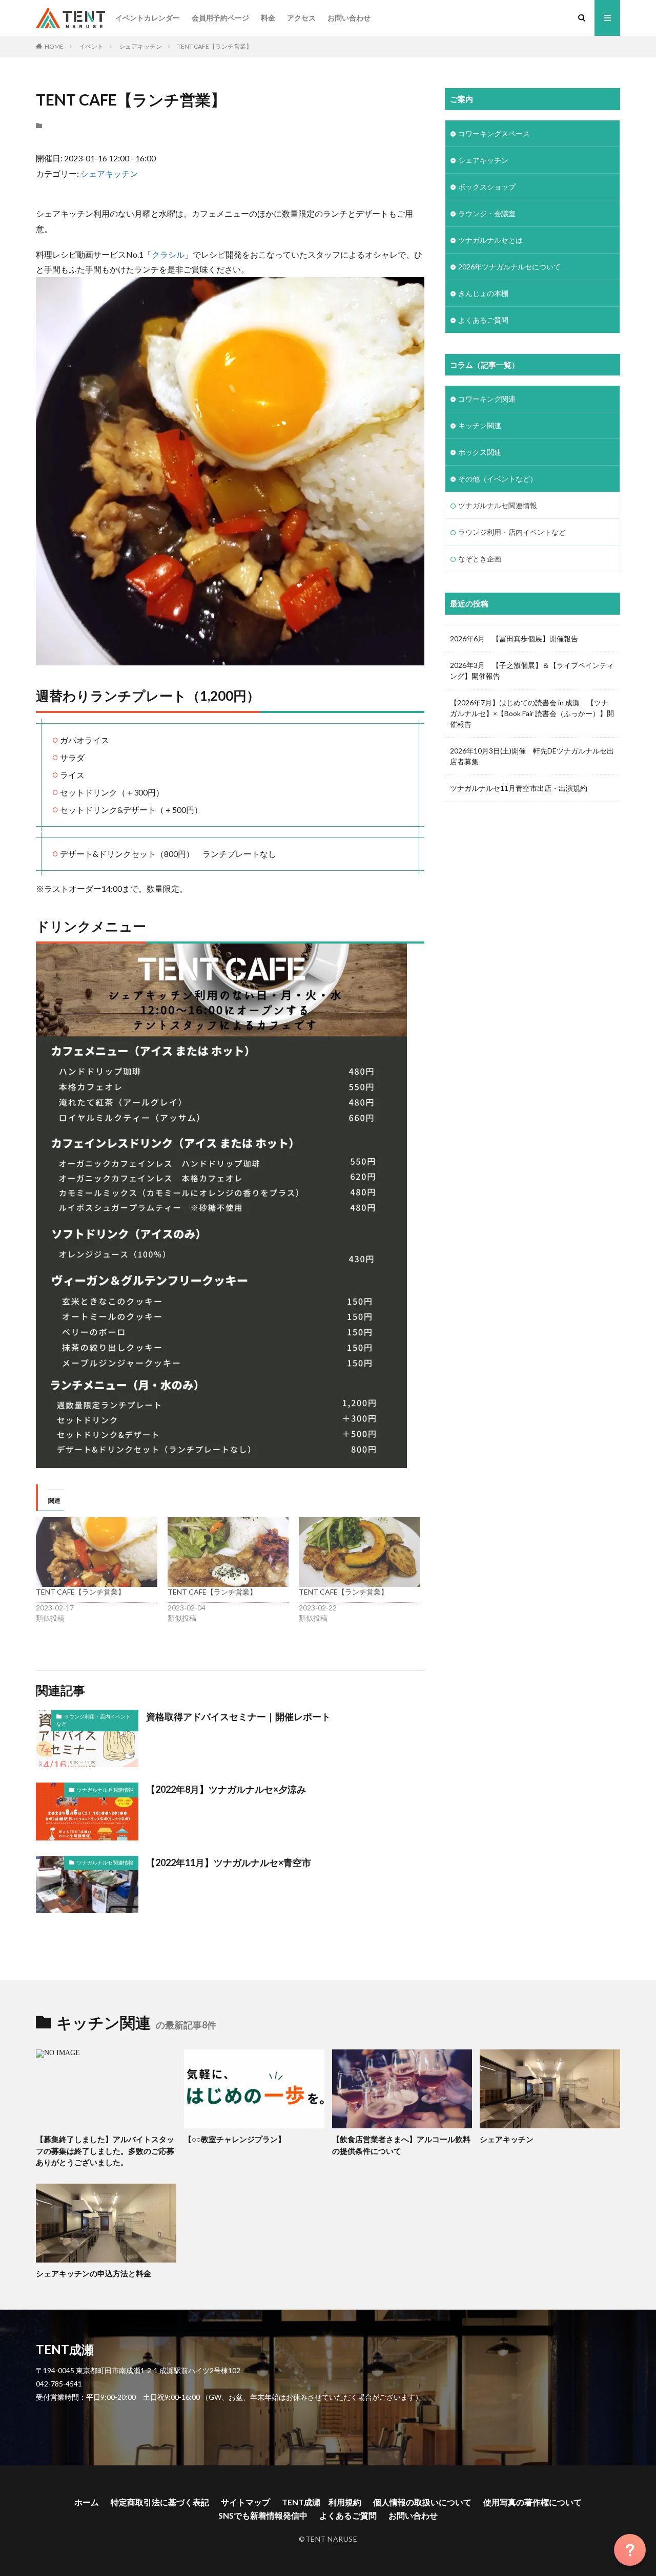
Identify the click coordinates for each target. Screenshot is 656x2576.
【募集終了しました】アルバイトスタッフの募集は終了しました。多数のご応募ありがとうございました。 (105, 2151)
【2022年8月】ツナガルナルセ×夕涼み (226, 1789)
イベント (91, 46)
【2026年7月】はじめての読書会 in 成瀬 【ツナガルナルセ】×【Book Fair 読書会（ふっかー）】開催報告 (532, 713)
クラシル (168, 254)
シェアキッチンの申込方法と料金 (94, 2273)
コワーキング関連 (487, 399)
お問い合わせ (349, 18)
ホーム (87, 2502)
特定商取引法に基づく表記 (160, 2502)
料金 (268, 18)
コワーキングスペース (494, 133)
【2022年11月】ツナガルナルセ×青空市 (229, 1862)
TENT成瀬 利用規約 (322, 2502)
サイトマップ (245, 2502)
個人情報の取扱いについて (422, 2502)
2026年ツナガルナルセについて (509, 267)
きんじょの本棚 (483, 293)
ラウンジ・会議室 (487, 213)
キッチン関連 (480, 425)
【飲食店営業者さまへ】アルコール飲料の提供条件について (401, 2145)
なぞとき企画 (480, 559)
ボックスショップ (487, 187)
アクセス (301, 18)
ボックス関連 (480, 452)
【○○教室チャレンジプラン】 (235, 2139)
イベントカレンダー (148, 18)
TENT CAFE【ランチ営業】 (215, 46)
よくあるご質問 (483, 320)
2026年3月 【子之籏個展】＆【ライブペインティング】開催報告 (532, 671)
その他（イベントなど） (498, 479)
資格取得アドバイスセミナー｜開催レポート (238, 1716)
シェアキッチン (140, 46)
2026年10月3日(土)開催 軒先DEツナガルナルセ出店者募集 (532, 756)
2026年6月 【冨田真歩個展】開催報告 (514, 638)
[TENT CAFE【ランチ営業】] (97, 1552)
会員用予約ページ (220, 18)
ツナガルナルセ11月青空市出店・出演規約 (519, 788)
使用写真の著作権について (532, 2502)
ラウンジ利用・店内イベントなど (94, 1720)
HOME (54, 46)
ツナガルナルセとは (490, 240)
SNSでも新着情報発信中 (263, 2515)
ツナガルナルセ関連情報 (105, 1790)
